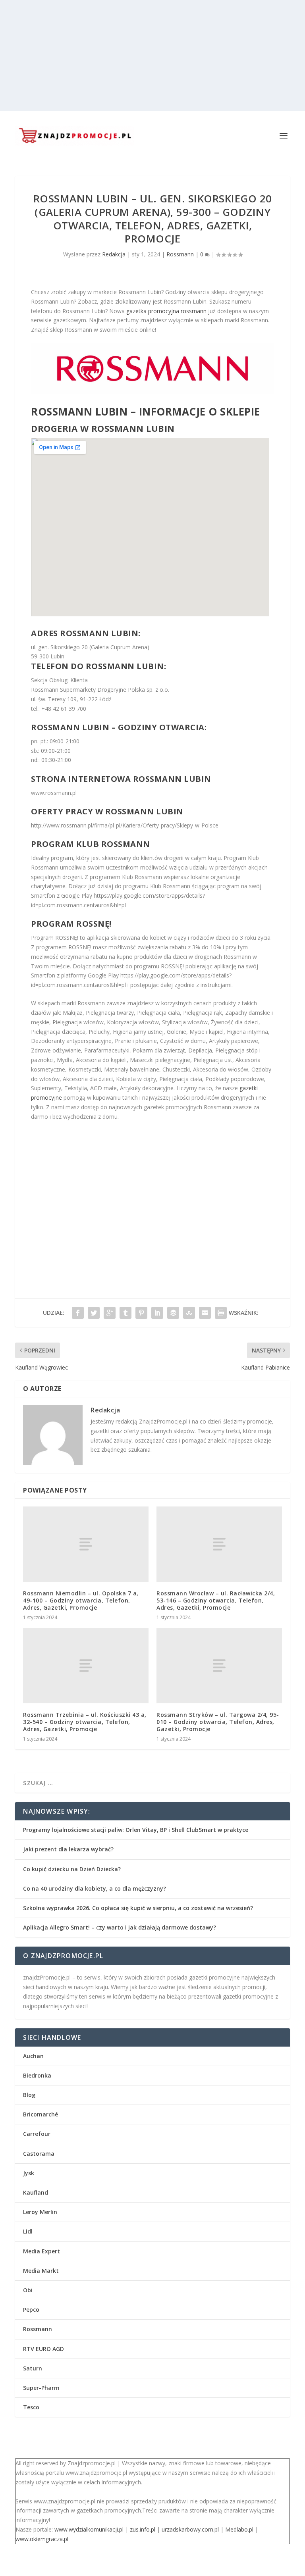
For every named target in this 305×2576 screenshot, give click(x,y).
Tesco (31, 2407)
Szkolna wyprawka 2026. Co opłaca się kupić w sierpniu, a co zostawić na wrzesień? (138, 1908)
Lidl (28, 2231)
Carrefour (37, 2134)
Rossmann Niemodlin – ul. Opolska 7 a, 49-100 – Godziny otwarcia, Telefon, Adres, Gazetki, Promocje (81, 1600)
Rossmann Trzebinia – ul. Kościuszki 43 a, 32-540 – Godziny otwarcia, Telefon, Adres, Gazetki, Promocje (85, 1722)
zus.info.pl (143, 2529)
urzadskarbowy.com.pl (190, 2529)
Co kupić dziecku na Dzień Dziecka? (72, 1869)
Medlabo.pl (239, 2529)
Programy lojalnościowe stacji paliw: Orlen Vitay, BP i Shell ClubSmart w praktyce (136, 1830)
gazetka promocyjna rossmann (166, 311)
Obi (28, 2290)
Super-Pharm (41, 2388)
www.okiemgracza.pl (42, 2539)
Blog (29, 2095)
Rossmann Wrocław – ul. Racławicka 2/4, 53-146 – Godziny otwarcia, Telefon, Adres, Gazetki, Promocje (216, 1600)
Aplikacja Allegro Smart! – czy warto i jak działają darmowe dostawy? (120, 1927)
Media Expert (42, 2251)
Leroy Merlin (40, 2212)
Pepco (31, 2310)
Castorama (39, 2154)
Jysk (29, 2173)
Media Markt (41, 2271)
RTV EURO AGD (43, 2349)
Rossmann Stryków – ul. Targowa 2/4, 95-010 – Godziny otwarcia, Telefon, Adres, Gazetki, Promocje (218, 1722)
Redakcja (114, 254)
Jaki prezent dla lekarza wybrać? (68, 1849)
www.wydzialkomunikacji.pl (89, 2529)
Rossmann (180, 254)
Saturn (33, 2368)
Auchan (33, 2056)
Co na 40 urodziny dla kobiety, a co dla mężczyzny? (95, 1888)
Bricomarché (41, 2114)
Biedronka (37, 2075)
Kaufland (36, 2192)
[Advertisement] (152, 56)
